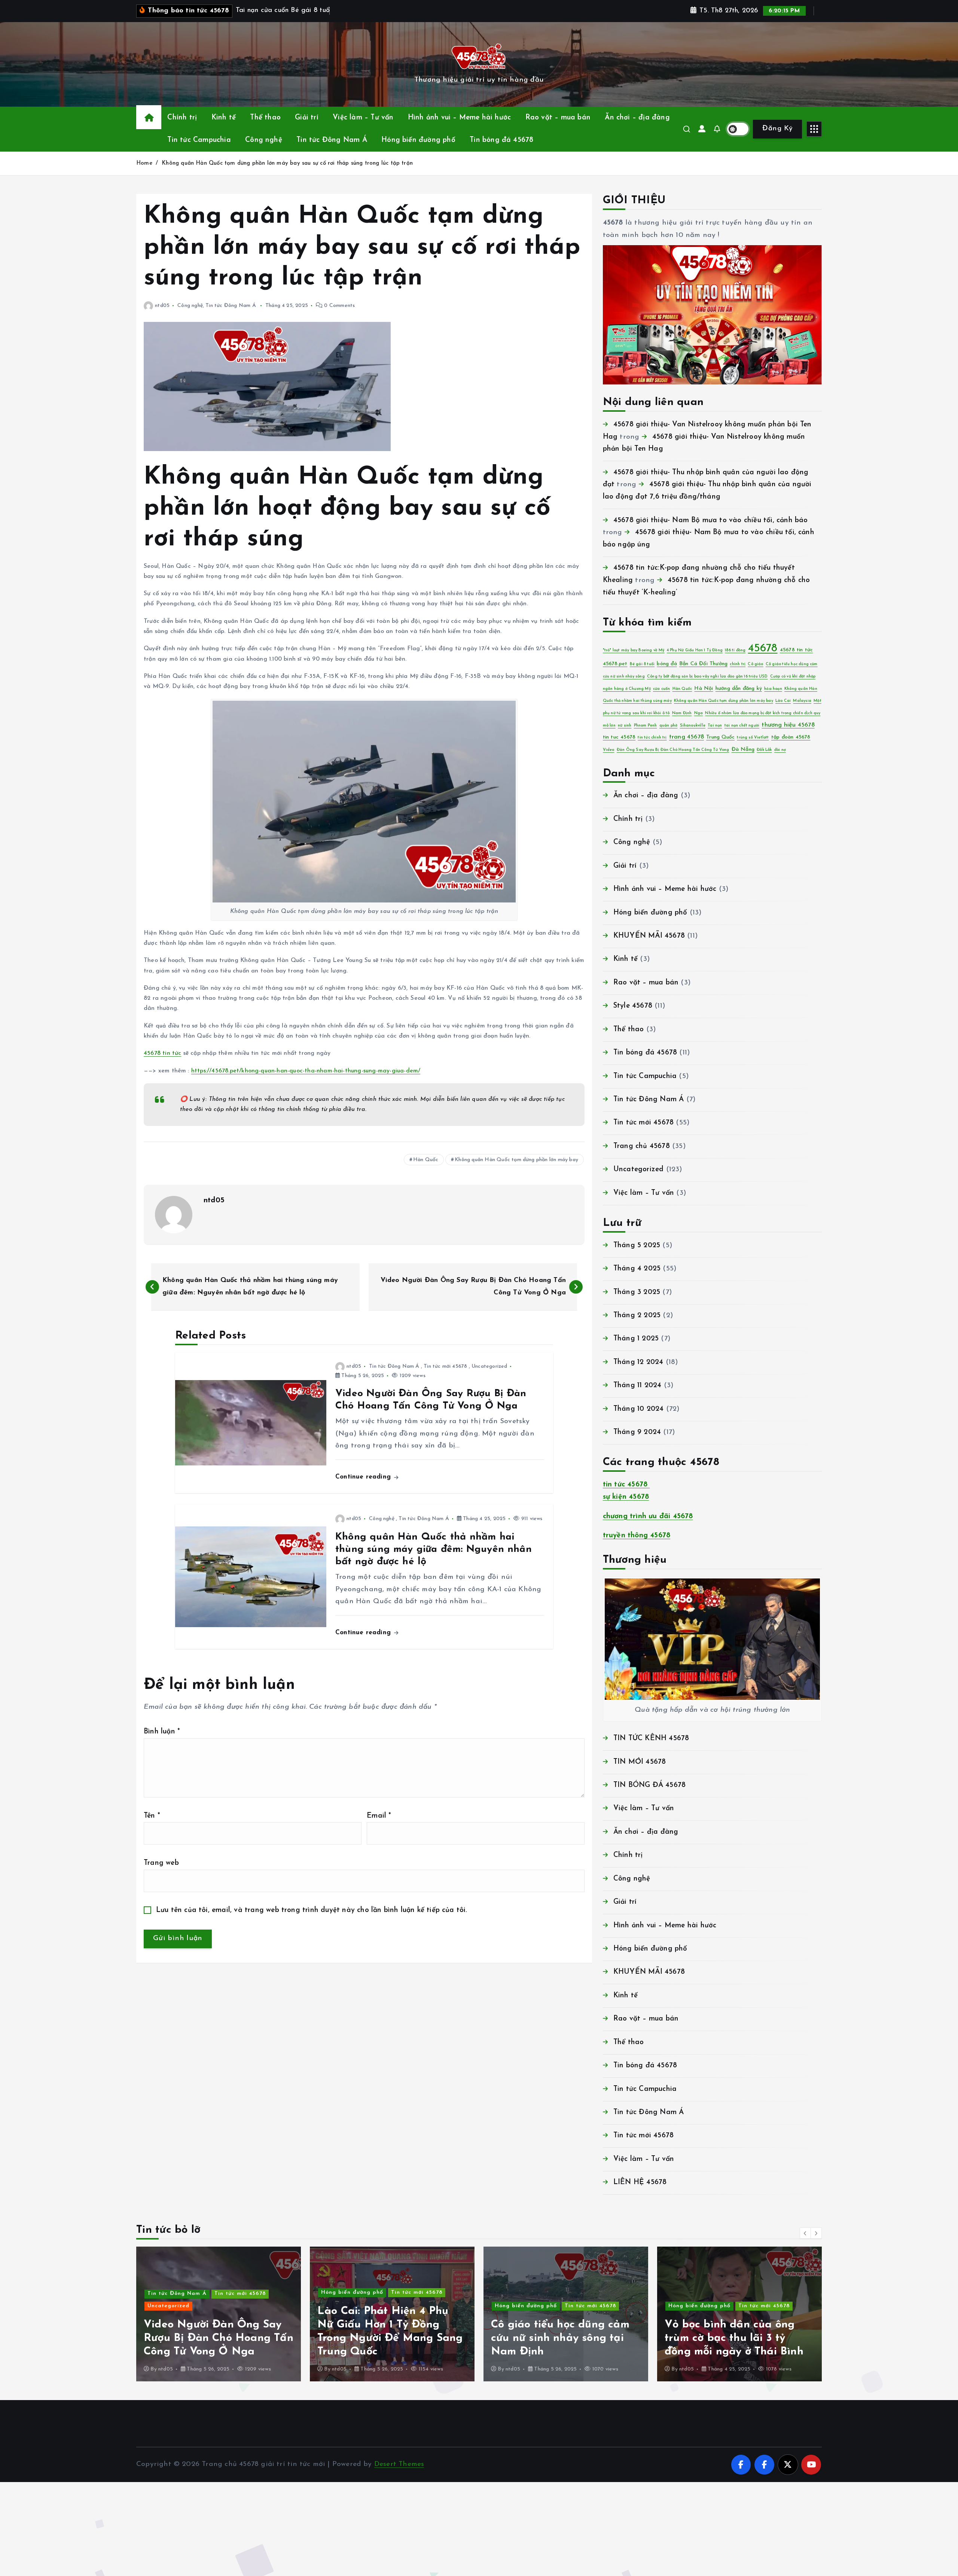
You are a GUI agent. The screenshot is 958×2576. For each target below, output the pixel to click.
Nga (699, 713)
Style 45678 (633, 1006)
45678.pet (615, 664)
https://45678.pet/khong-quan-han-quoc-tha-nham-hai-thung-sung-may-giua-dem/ (306, 1071)
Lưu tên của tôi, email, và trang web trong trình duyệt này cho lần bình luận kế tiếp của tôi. (312, 1910)
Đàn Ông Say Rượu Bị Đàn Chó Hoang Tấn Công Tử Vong (673, 750)
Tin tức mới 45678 (445, 1366)
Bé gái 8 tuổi (642, 664)
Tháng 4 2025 (637, 1269)
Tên (152, 1816)
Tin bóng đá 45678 (501, 140)
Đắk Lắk (764, 750)
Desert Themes (399, 2464)
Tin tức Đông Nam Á (332, 140)
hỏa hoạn (773, 689)
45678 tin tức (163, 1053)
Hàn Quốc (426, 1160)
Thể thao (265, 118)
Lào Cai (783, 701)
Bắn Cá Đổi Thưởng (703, 664)
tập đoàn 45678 (791, 737)
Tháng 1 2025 (636, 1339)
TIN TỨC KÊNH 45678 (651, 1738)
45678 (763, 648)
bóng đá (667, 664)
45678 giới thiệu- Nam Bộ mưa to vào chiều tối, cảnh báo (711, 520)
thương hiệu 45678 (788, 725)
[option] (219, 2314)
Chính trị (182, 118)
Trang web (161, 1863)
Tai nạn (715, 726)
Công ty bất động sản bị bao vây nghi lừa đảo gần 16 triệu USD (707, 677)
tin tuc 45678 (619, 737)
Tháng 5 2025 (637, 1246)
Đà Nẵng (743, 750)
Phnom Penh (646, 726)
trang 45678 (687, 737)
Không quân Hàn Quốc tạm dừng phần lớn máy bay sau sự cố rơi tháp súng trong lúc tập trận (287, 163)
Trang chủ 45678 (642, 1146)
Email (379, 1816)
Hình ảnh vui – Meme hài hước (459, 118)
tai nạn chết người (742, 726)
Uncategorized (489, 1366)
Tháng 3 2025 (637, 1292)
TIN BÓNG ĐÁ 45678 (649, 1785)
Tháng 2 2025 (637, 1316)
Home (144, 163)
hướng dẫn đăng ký (739, 689)
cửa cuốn (662, 689)
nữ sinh (625, 726)
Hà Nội (704, 689)
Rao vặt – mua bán (558, 118)
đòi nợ (780, 750)
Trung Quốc (720, 737)
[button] (805, 2233)
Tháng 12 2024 (638, 1362)
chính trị (738, 664)
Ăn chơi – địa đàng (637, 118)
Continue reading (364, 1477)
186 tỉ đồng (735, 650)
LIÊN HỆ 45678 (640, 2182)
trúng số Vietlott (753, 738)
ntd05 (162, 306)
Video (609, 750)
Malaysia (802, 701)
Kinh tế (224, 118)
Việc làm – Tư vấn (363, 118)
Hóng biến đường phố (418, 140)
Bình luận (162, 1732)
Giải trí (307, 118)
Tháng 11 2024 (637, 1386)
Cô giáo (755, 664)
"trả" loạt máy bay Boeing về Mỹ (634, 650)
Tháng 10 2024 (639, 1409)
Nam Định (682, 713)
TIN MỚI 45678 (640, 1762)
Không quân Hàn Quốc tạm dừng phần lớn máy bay (516, 1160)
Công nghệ (264, 140)
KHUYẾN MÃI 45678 (649, 936)
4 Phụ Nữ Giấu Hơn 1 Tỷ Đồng (695, 650)
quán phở (669, 726)
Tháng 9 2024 (637, 1432)
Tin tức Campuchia (199, 140)
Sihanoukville (693, 726)
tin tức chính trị (652, 738)
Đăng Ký (777, 129)
